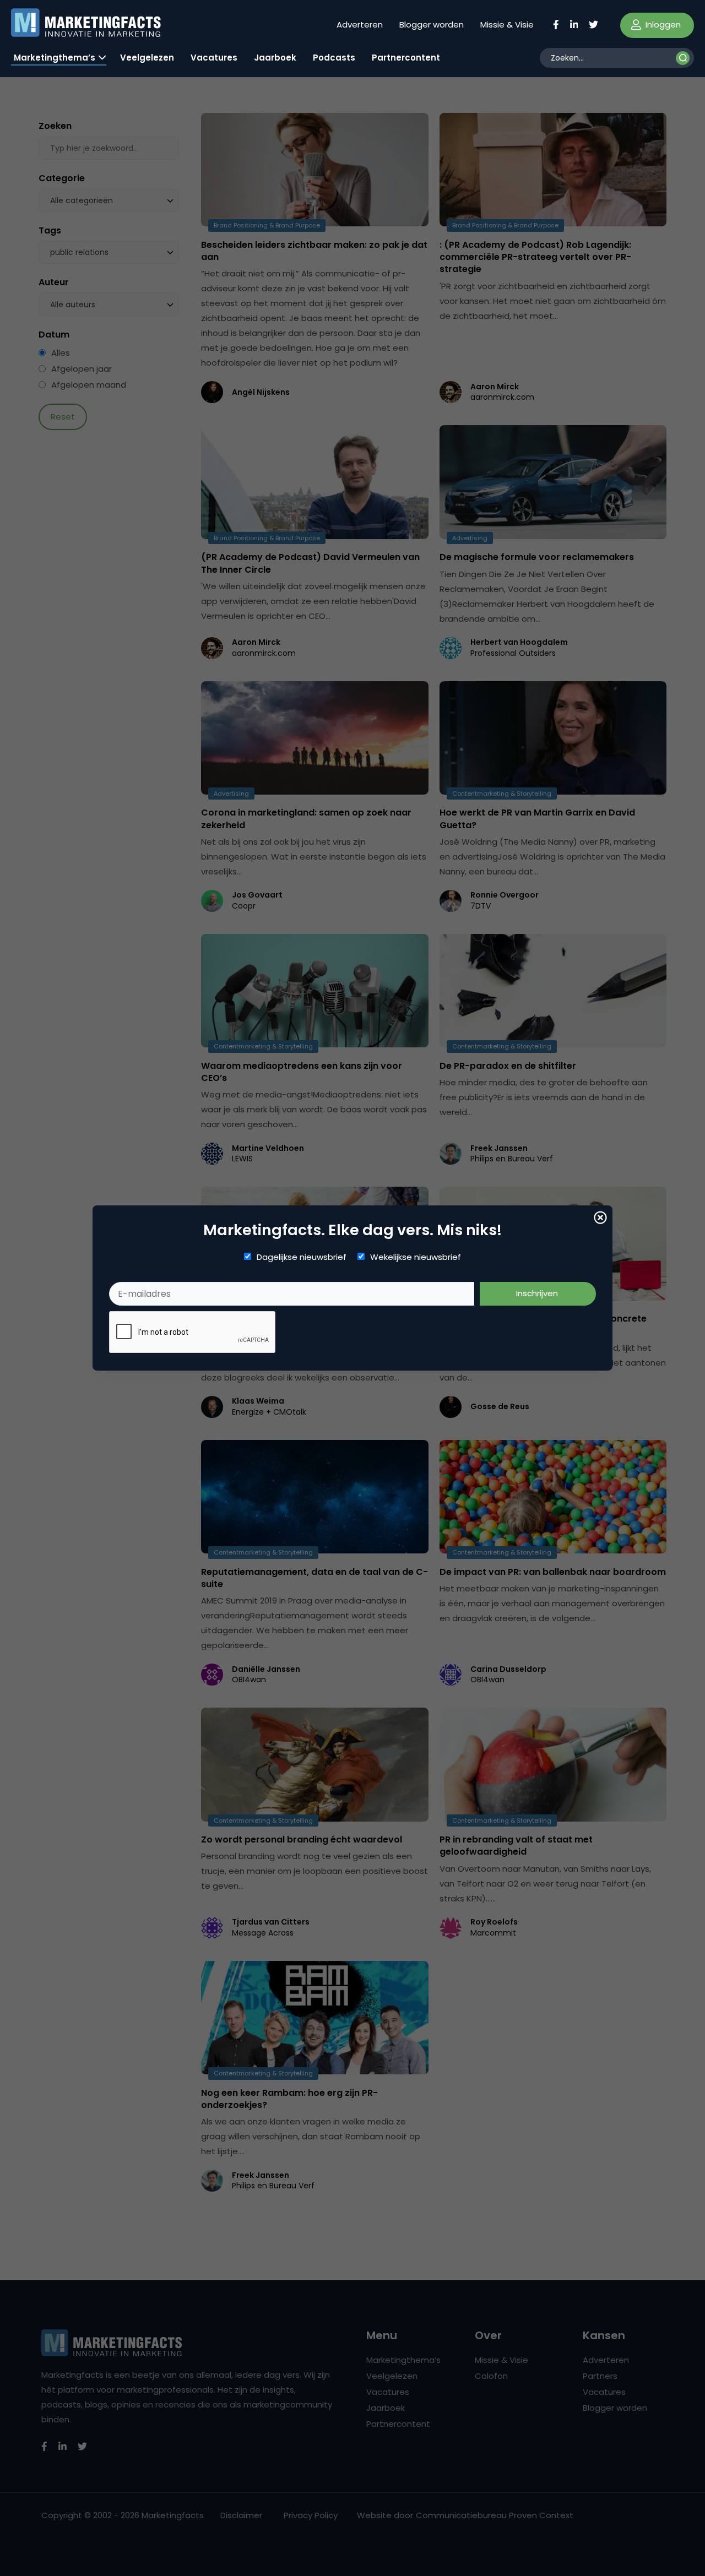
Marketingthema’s (55, 58)
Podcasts (334, 58)
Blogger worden (432, 25)
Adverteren (360, 25)
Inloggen (662, 25)
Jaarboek (275, 58)
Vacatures (214, 58)
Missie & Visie (507, 25)
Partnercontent (406, 58)
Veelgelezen (147, 58)
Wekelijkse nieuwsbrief (416, 1257)
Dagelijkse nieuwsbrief (302, 1257)
